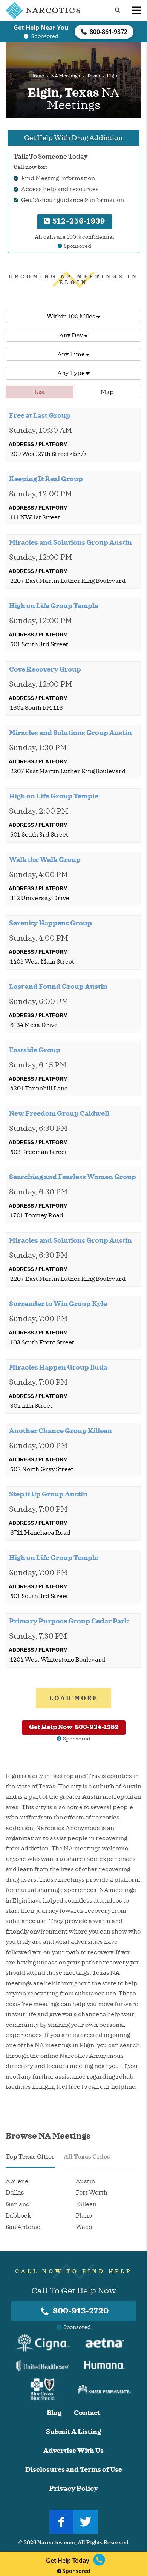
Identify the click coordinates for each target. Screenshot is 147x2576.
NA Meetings (65, 76)
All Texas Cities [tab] (87, 2157)
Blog (54, 2413)
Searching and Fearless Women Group (73, 1177)
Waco (84, 2227)
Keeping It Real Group (46, 479)
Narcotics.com (56, 2543)
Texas (93, 76)
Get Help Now (74, 1727)
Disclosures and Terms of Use (74, 2470)
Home (37, 76)
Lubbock (18, 2216)
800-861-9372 (109, 32)
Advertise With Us (73, 2451)
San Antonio (23, 2227)
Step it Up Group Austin (48, 1494)
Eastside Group (35, 1050)
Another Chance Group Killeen (60, 1431)
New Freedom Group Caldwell (59, 1113)
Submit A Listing (73, 2432)
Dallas (15, 2193)
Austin (85, 2181)
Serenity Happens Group (51, 923)
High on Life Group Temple (54, 606)
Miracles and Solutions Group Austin (70, 542)
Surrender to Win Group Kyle (58, 1304)
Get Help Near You (41, 28)
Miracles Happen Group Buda (58, 1367)
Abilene (17, 2181)
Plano (84, 2216)
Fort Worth (92, 2193)
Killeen (86, 2204)
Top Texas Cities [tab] (30, 2157)
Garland (18, 2204)
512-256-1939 (78, 221)
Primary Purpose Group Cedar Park (69, 1621)
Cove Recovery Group (45, 669)
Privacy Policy (73, 2489)
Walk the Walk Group (45, 860)
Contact (87, 2413)
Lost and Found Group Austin (58, 987)
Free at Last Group (40, 415)
